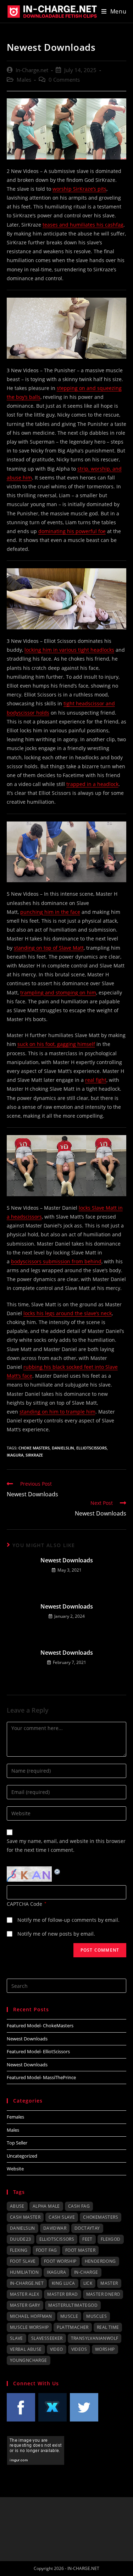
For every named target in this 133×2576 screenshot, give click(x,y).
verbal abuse (26, 2349)
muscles (96, 2316)
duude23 (21, 2239)
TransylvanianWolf (95, 2338)
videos (79, 2349)
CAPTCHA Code (24, 1904)
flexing (19, 2250)
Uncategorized (22, 2156)
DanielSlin (63, 1448)
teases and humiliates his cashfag (83, 225)
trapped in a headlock (92, 784)
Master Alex (24, 2294)
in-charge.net (27, 2283)
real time (108, 2327)
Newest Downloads (67, 1560)
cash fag (79, 2206)
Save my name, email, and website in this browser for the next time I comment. (66, 1845)
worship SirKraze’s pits (79, 189)
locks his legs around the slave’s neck (68, 1313)
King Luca (63, 2283)
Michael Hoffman (31, 2316)
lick (88, 2283)
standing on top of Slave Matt (49, 948)
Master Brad (62, 2294)
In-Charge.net (32, 70)
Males (24, 80)
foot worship (60, 2261)
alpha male (46, 2206)
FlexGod (111, 2239)
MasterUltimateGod (73, 2305)
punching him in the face (50, 912)
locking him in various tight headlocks (69, 650)
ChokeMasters (101, 2217)
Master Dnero (103, 2294)
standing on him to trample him (57, 1412)
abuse (17, 2206)
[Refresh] (57, 1871)
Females (15, 2117)
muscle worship (29, 2327)
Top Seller (17, 2143)
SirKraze (34, 1455)
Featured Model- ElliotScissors (38, 2051)
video (57, 2349)
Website (15, 2169)
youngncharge (29, 2360)
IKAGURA (15, 1455)
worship (105, 2349)
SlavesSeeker (47, 2338)
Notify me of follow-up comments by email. (68, 1920)
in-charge (86, 2272)
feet (87, 2239)
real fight (96, 1080)
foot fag (46, 2250)
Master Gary (25, 2305)
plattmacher (73, 2327)
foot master (80, 2250)
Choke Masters (34, 1448)
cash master (25, 2217)
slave (16, 2338)
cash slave (62, 2217)
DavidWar (55, 2228)
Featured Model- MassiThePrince (41, 2077)
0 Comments (64, 80)
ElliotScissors (92, 1448)
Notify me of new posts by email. (56, 1934)
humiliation (24, 2272)
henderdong (100, 2261)
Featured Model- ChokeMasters (40, 2025)
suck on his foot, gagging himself (56, 1044)
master (109, 2283)
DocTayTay (87, 2228)
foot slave (23, 2261)
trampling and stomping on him (58, 993)
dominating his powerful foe (72, 531)
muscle (69, 2316)
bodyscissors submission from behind (56, 1261)
